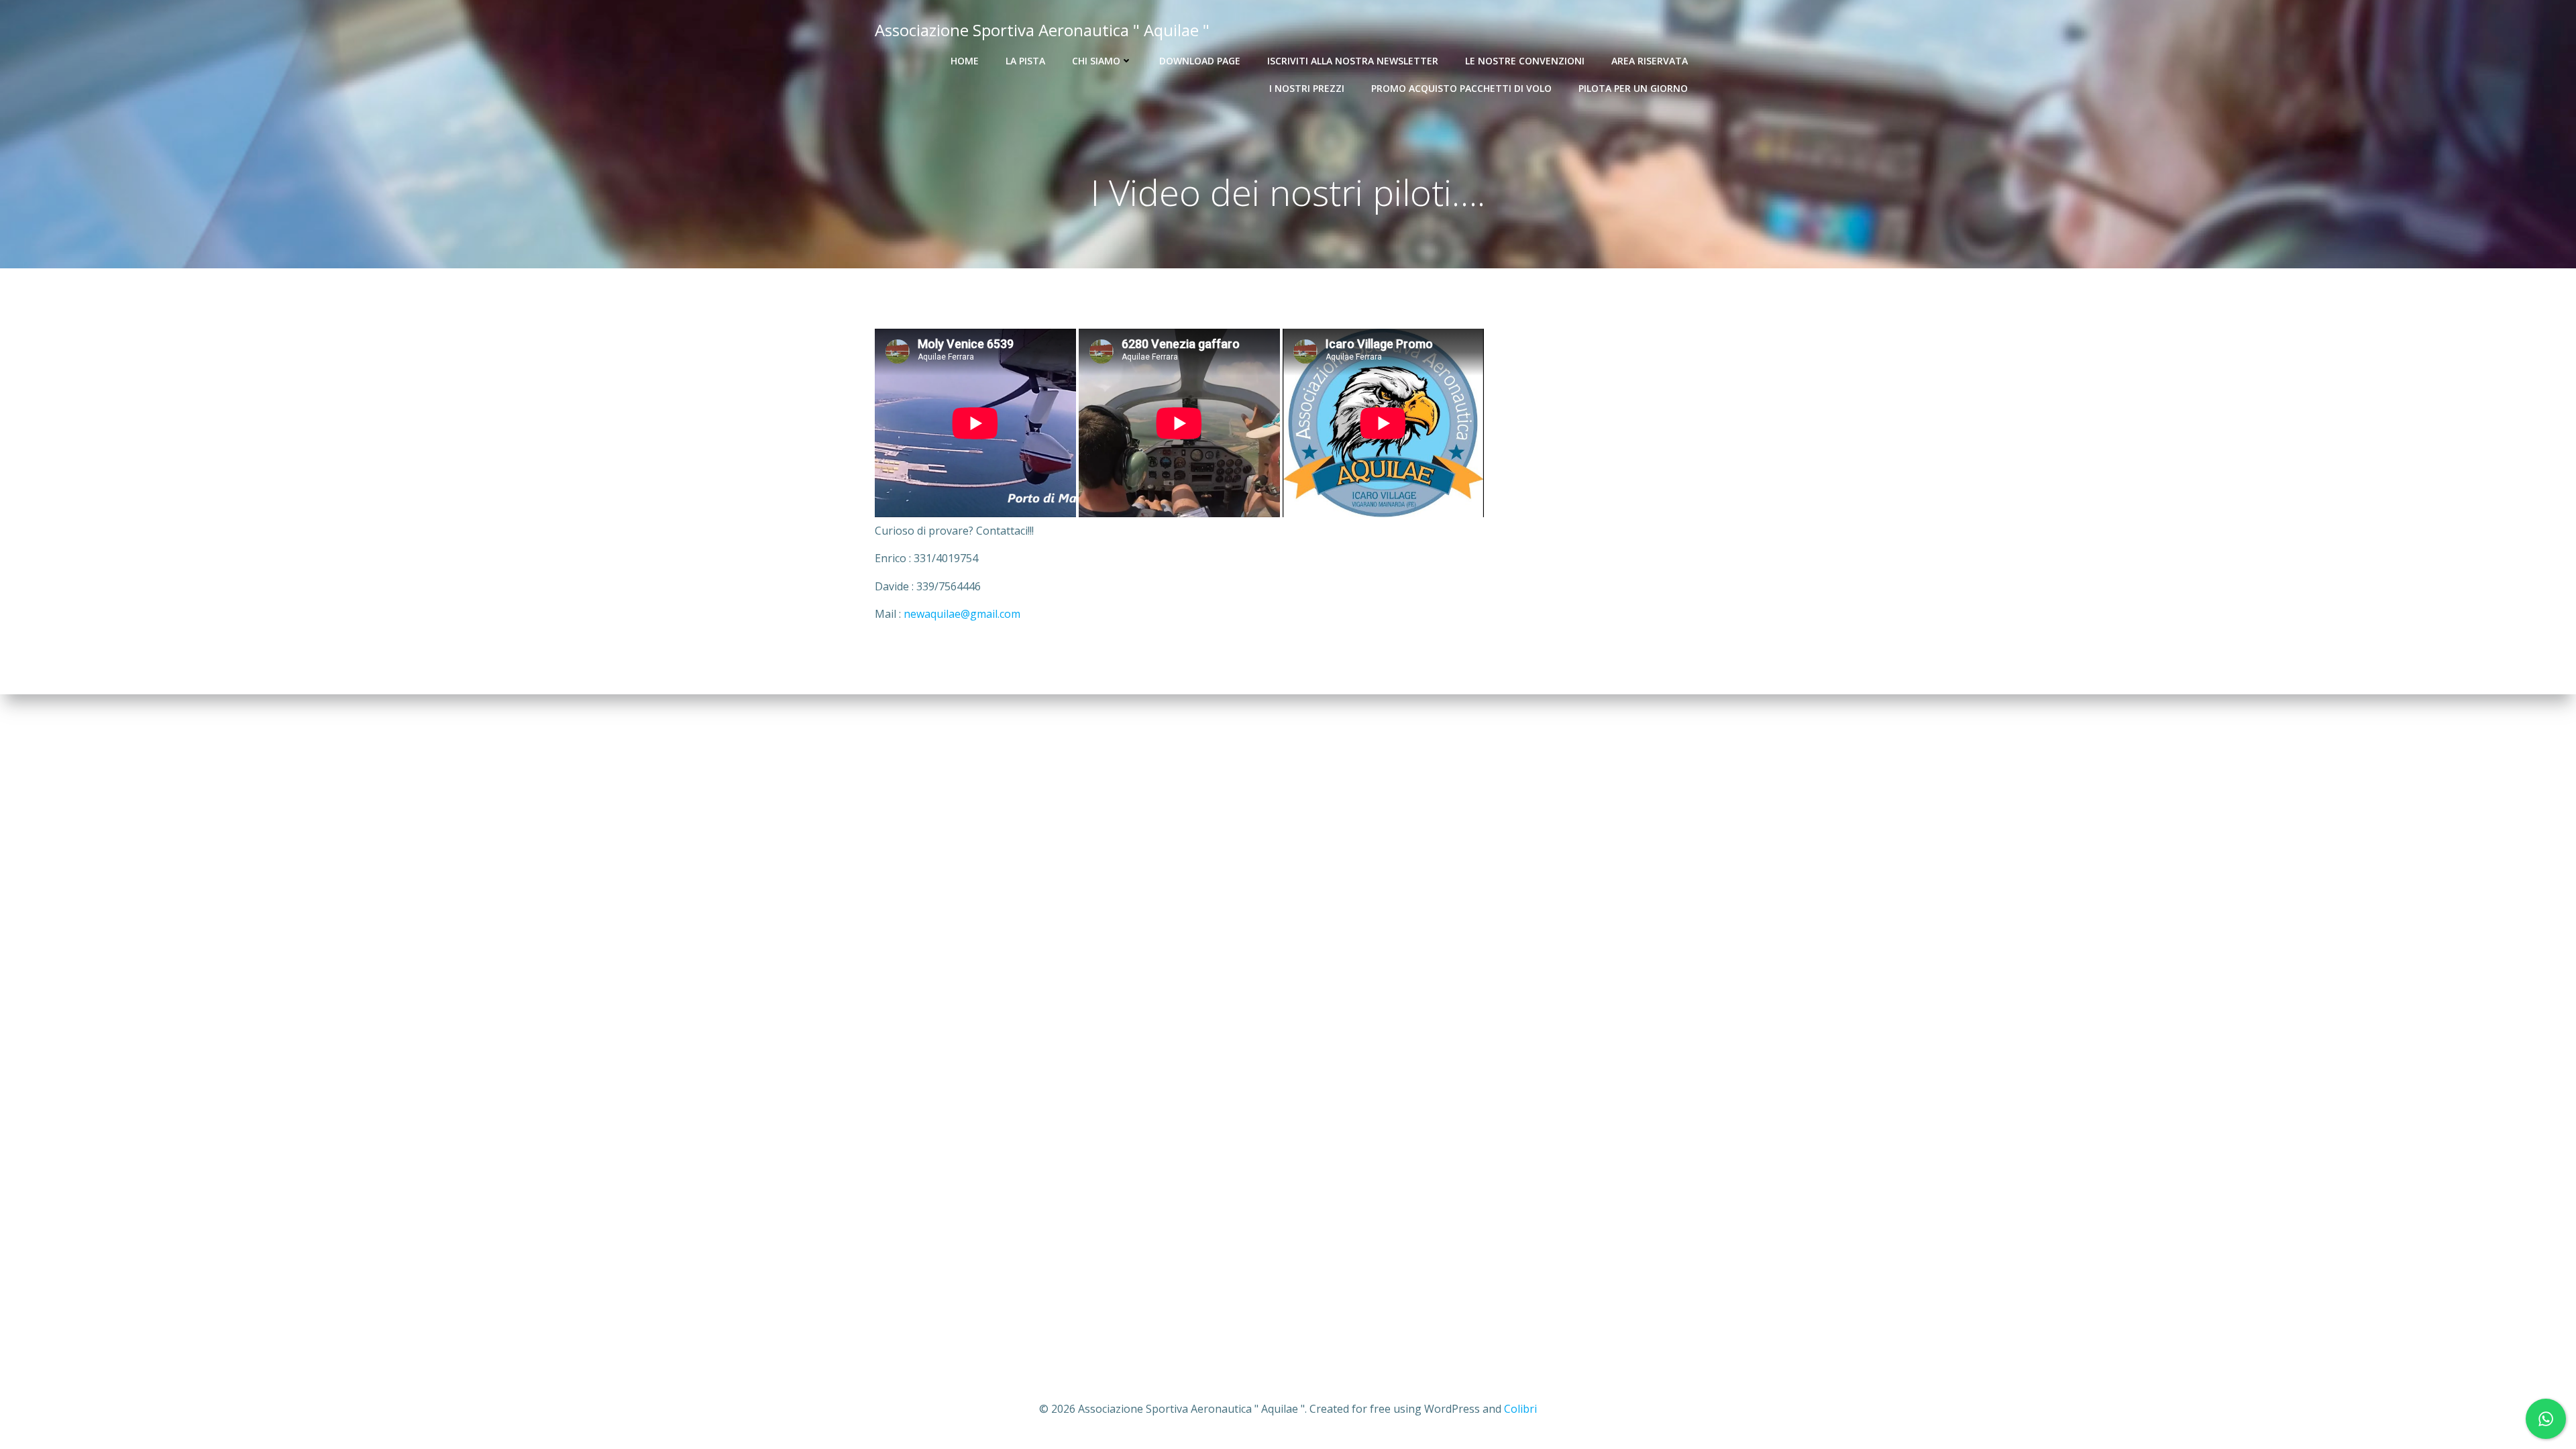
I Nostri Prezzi (1307, 88)
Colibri (1520, 1409)
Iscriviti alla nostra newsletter (1353, 61)
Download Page (1200, 61)
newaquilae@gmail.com (962, 614)
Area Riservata (1650, 61)
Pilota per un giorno (1633, 88)
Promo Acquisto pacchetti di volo (1461, 88)
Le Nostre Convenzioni (1525, 61)
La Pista (1025, 61)
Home (965, 61)
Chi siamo (1096, 61)
